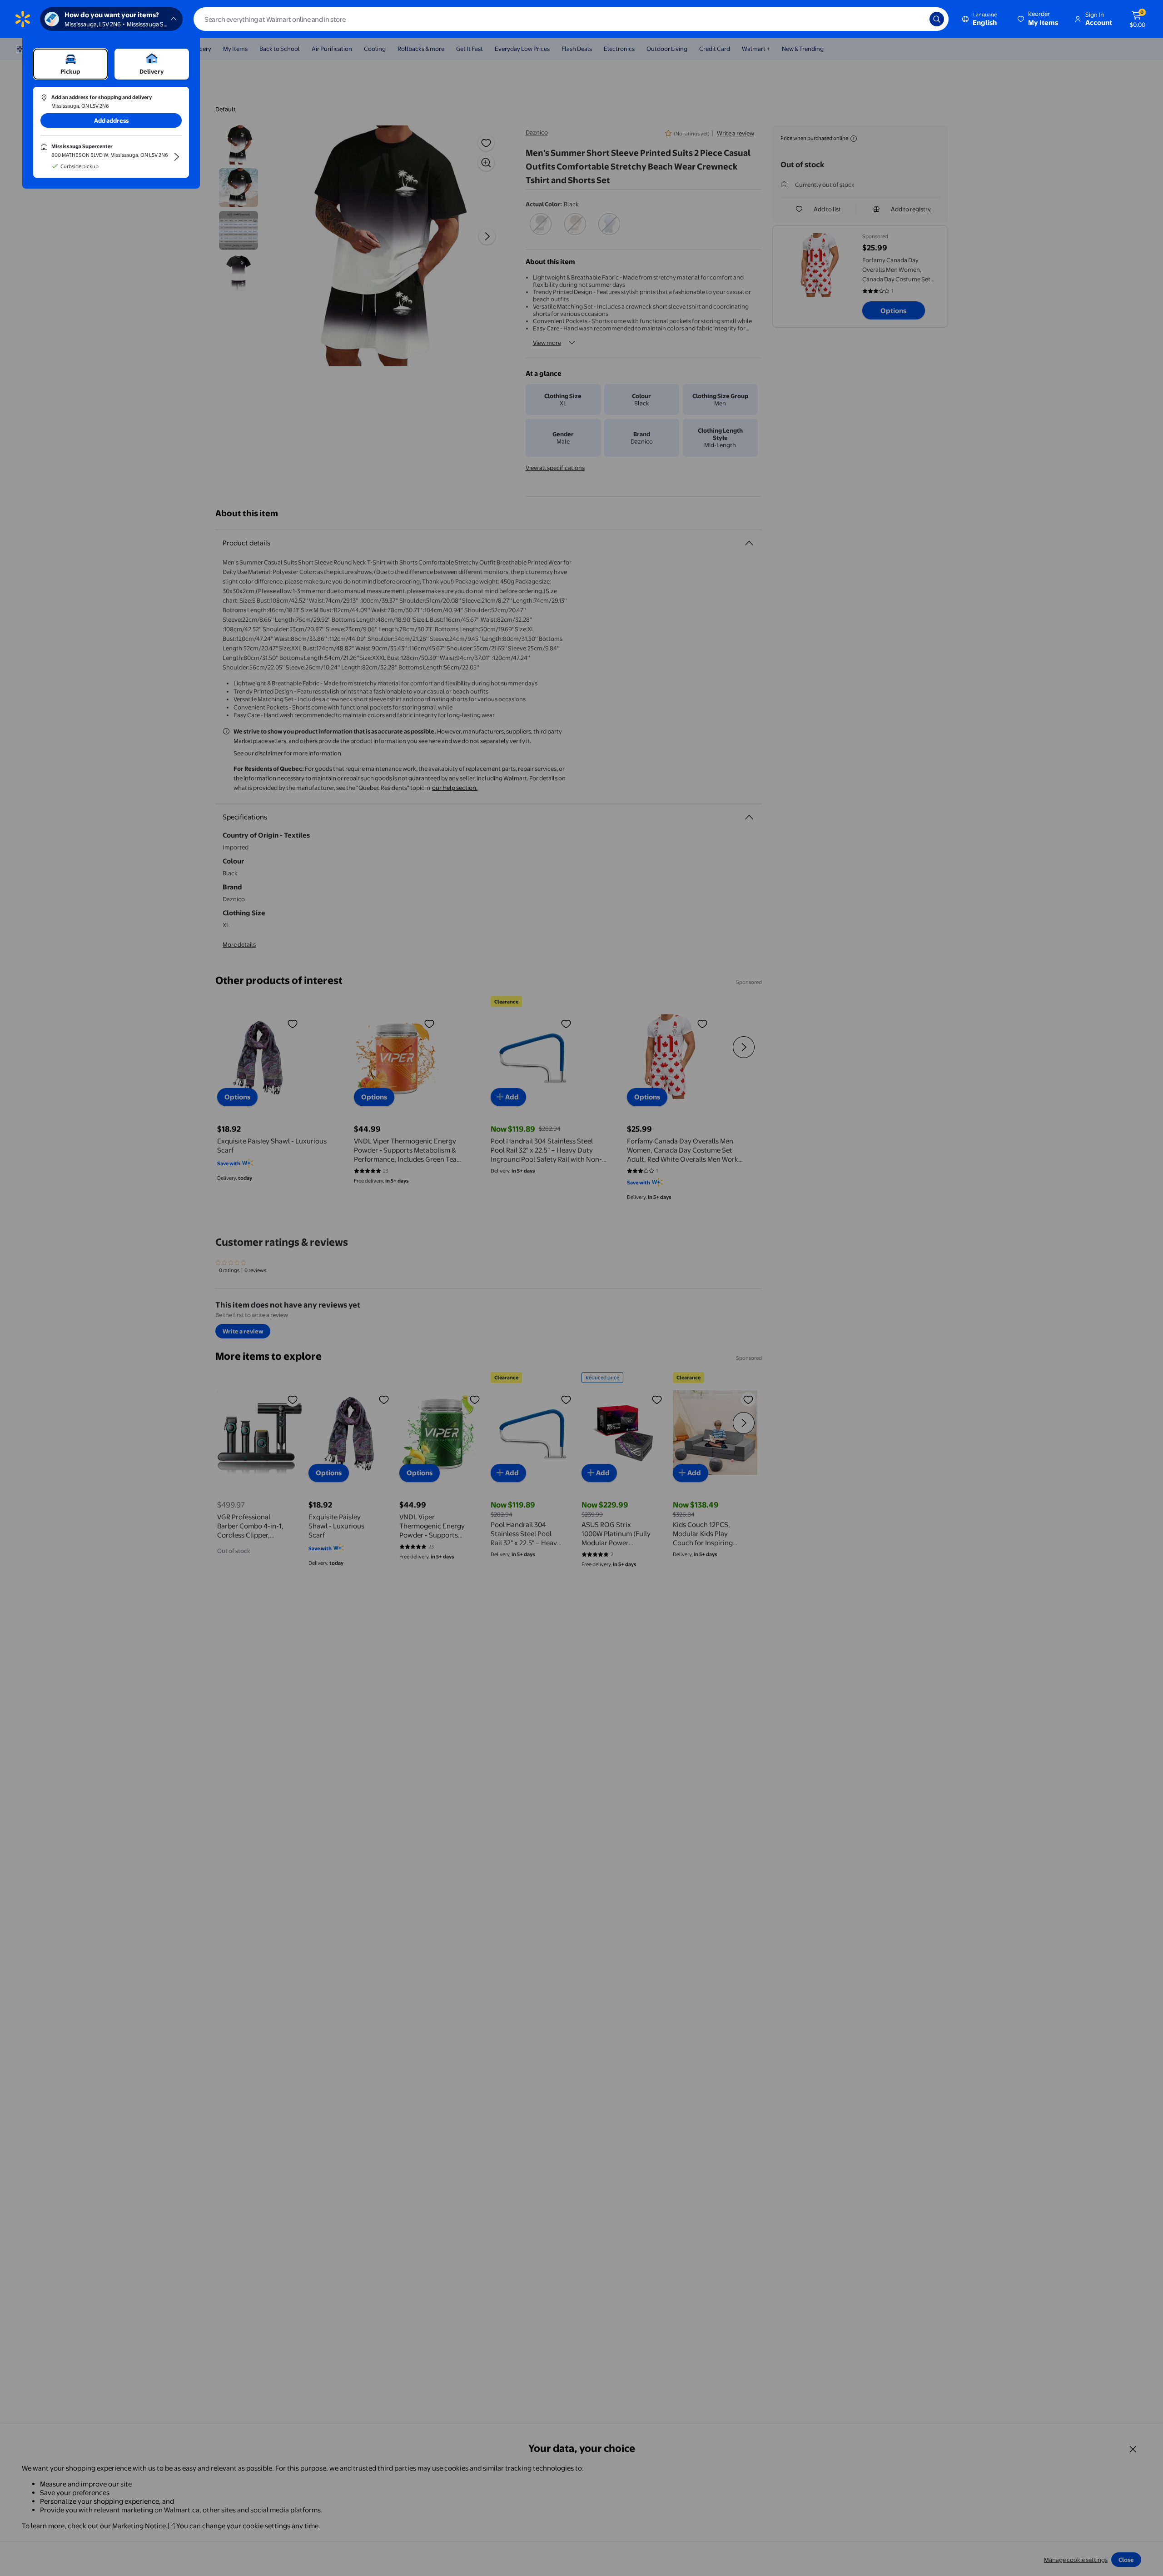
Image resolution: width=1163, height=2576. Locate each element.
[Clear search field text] (916, 19)
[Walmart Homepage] (23, 19)
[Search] (937, 19)
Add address (111, 120)
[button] (1039, 19)
